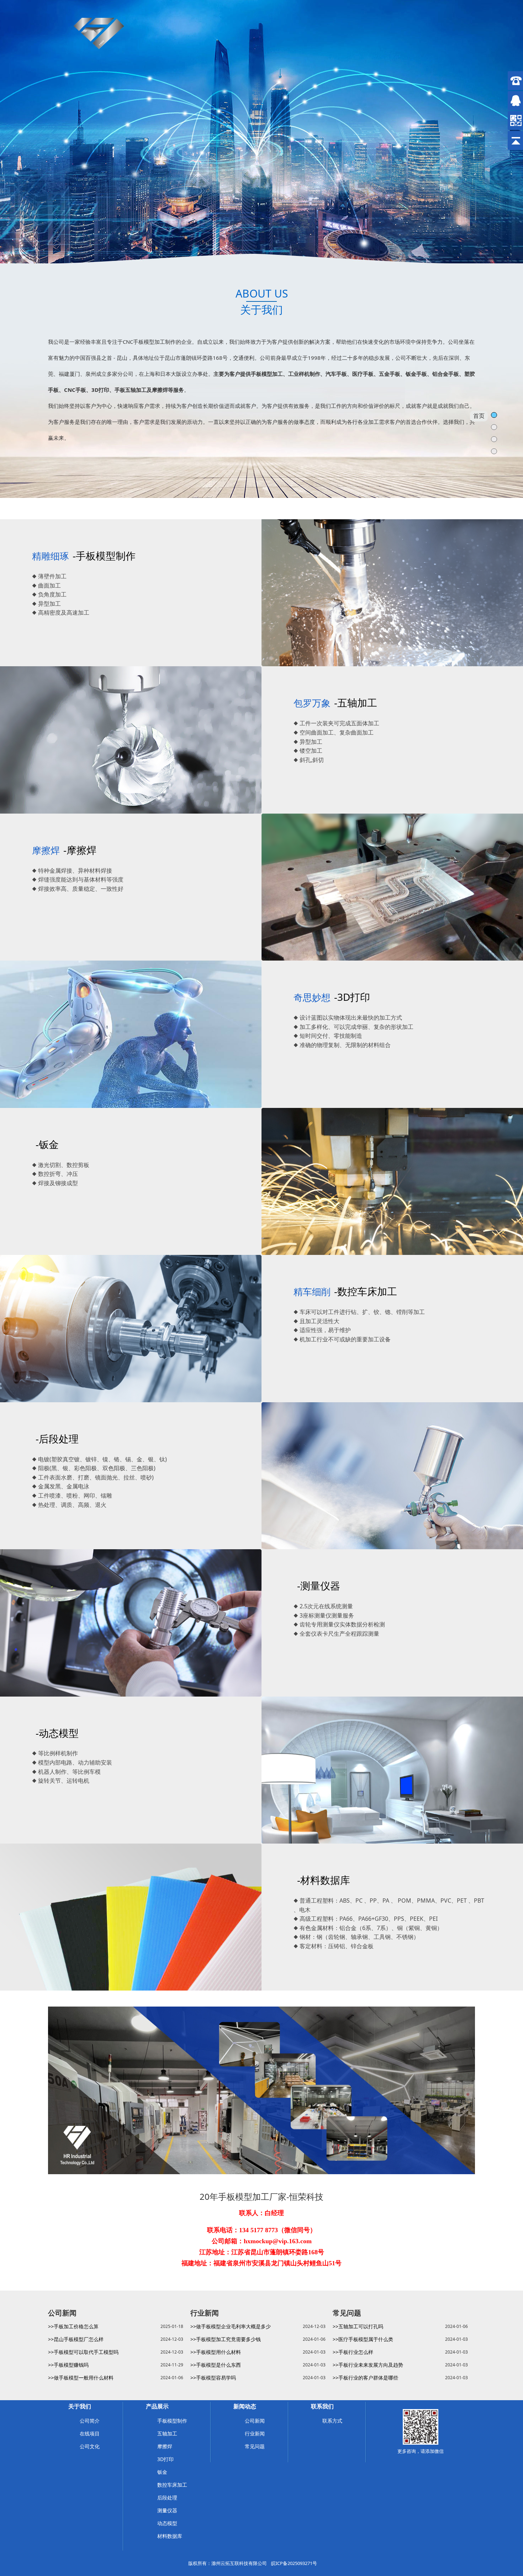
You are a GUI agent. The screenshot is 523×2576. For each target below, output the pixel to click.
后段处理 (167, 2498)
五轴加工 (167, 2433)
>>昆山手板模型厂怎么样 (76, 2339)
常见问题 (255, 2446)
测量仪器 (167, 2510)
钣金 (162, 2472)
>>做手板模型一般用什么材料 (81, 2378)
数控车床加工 (172, 2485)
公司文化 (90, 2446)
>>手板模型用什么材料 (216, 2352)
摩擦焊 (165, 2446)
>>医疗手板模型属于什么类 (363, 2339)
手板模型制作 (172, 2421)
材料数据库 (170, 2536)
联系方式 (332, 2421)
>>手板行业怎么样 (353, 2352)
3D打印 (165, 2459)
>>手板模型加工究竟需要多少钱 (226, 2339)
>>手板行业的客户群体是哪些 (365, 2378)
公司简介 (90, 2421)
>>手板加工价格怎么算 (73, 2326)
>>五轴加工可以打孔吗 (358, 2326)
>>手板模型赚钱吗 (68, 2365)
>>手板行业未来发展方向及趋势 (368, 2365)
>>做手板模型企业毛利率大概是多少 (231, 2326)
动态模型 (167, 2523)
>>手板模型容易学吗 (213, 2378)
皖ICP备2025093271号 (294, 2563)
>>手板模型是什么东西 (216, 2365)
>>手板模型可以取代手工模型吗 (83, 2352)
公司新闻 (255, 2421)
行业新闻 (255, 2433)
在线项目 (90, 2433)
